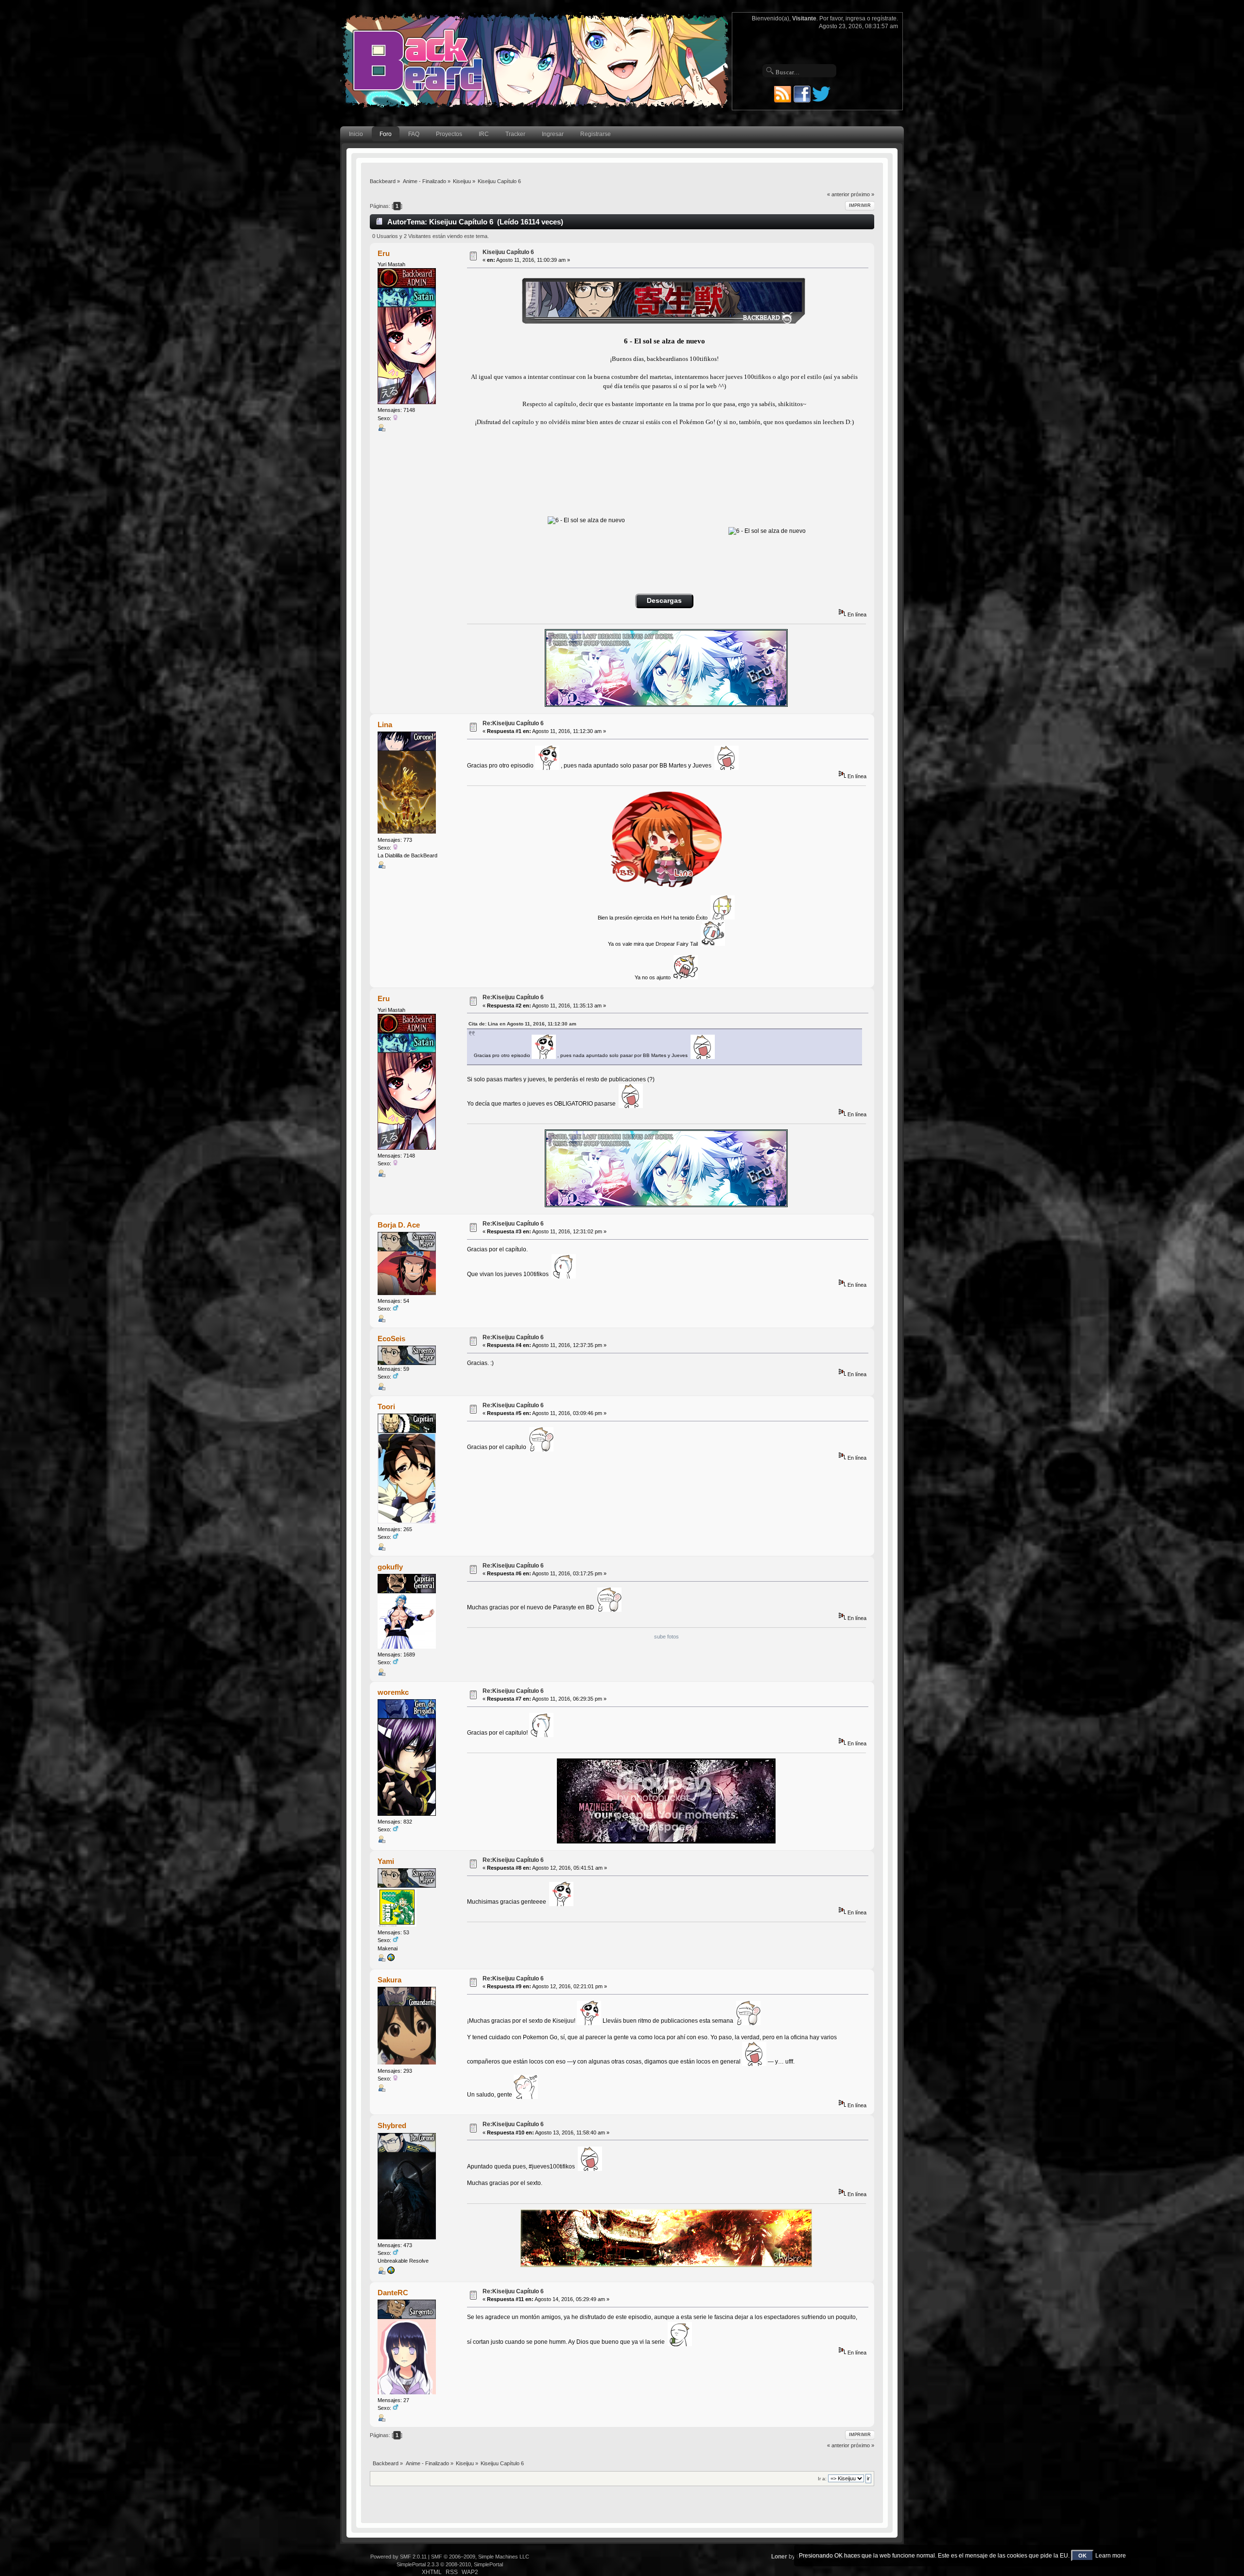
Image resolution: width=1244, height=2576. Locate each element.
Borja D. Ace (399, 1225)
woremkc (393, 1692)
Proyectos (449, 134)
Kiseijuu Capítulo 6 (508, 252)
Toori (386, 1407)
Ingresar (553, 134)
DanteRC (393, 2293)
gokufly (390, 1567)
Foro (386, 134)
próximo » (863, 194)
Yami (386, 1861)
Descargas (664, 601)
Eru (384, 253)
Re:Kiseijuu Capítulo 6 (513, 723)
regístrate (884, 18)
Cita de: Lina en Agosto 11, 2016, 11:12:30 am (522, 1024)
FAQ (414, 134)
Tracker (515, 134)
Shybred (392, 2125)
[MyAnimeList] (391, 2272)
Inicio (356, 134)
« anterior (838, 194)
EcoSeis (391, 1339)
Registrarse (596, 134)
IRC (484, 134)
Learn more (1111, 2556)
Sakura (389, 1980)
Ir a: (822, 2479)
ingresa (855, 18)
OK (1082, 2556)
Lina (385, 725)
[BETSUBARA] (391, 1960)
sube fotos (666, 1637)
